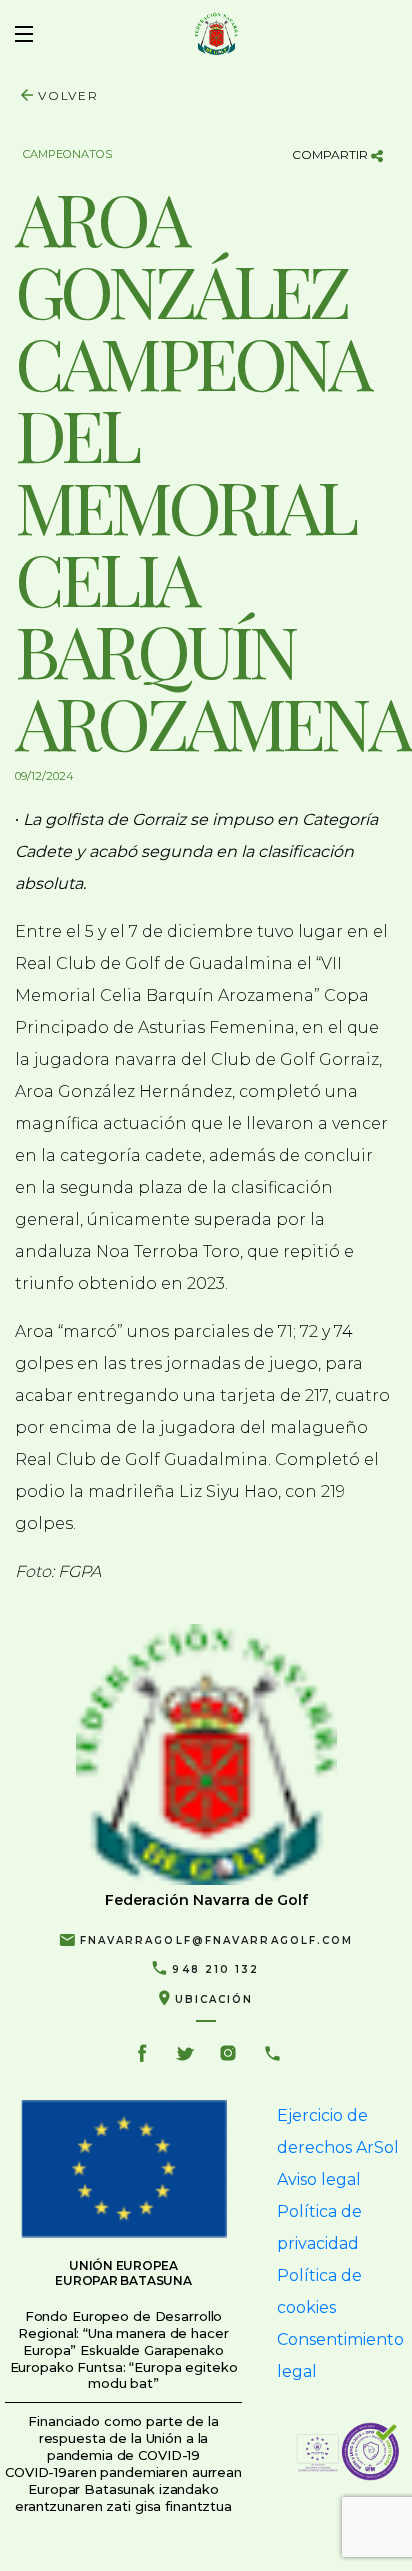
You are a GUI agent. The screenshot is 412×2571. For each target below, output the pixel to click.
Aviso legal (319, 2179)
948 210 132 (215, 1969)
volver (68, 95)
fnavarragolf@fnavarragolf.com (217, 1940)
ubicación (214, 1999)
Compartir (331, 154)
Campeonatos (67, 154)
